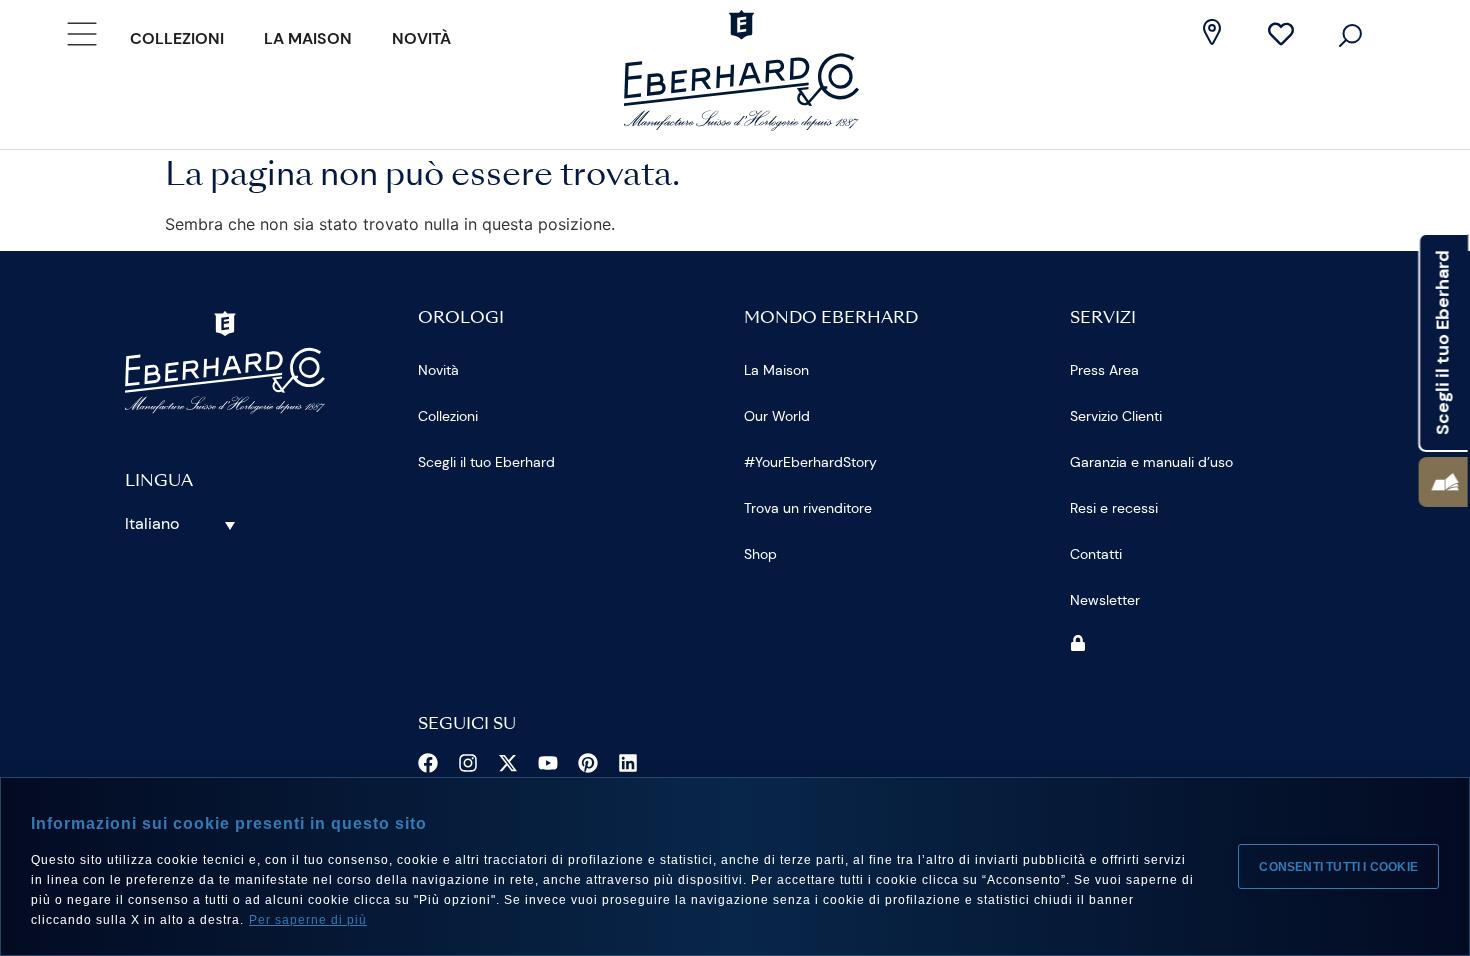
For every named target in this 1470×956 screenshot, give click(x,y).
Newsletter (1105, 600)
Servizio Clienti (1116, 416)
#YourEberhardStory (810, 462)
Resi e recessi (1114, 508)
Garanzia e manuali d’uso (1151, 462)
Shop (760, 554)
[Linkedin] (628, 763)
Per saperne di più (308, 920)
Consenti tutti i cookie (1338, 867)
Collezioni (177, 38)
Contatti (1096, 554)
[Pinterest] (588, 763)
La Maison (308, 38)
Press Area (1104, 370)
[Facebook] (428, 763)
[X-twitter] (508, 763)
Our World (777, 416)
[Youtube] (548, 763)
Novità (421, 38)
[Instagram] (468, 763)
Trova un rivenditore (808, 508)
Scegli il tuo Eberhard (486, 462)
